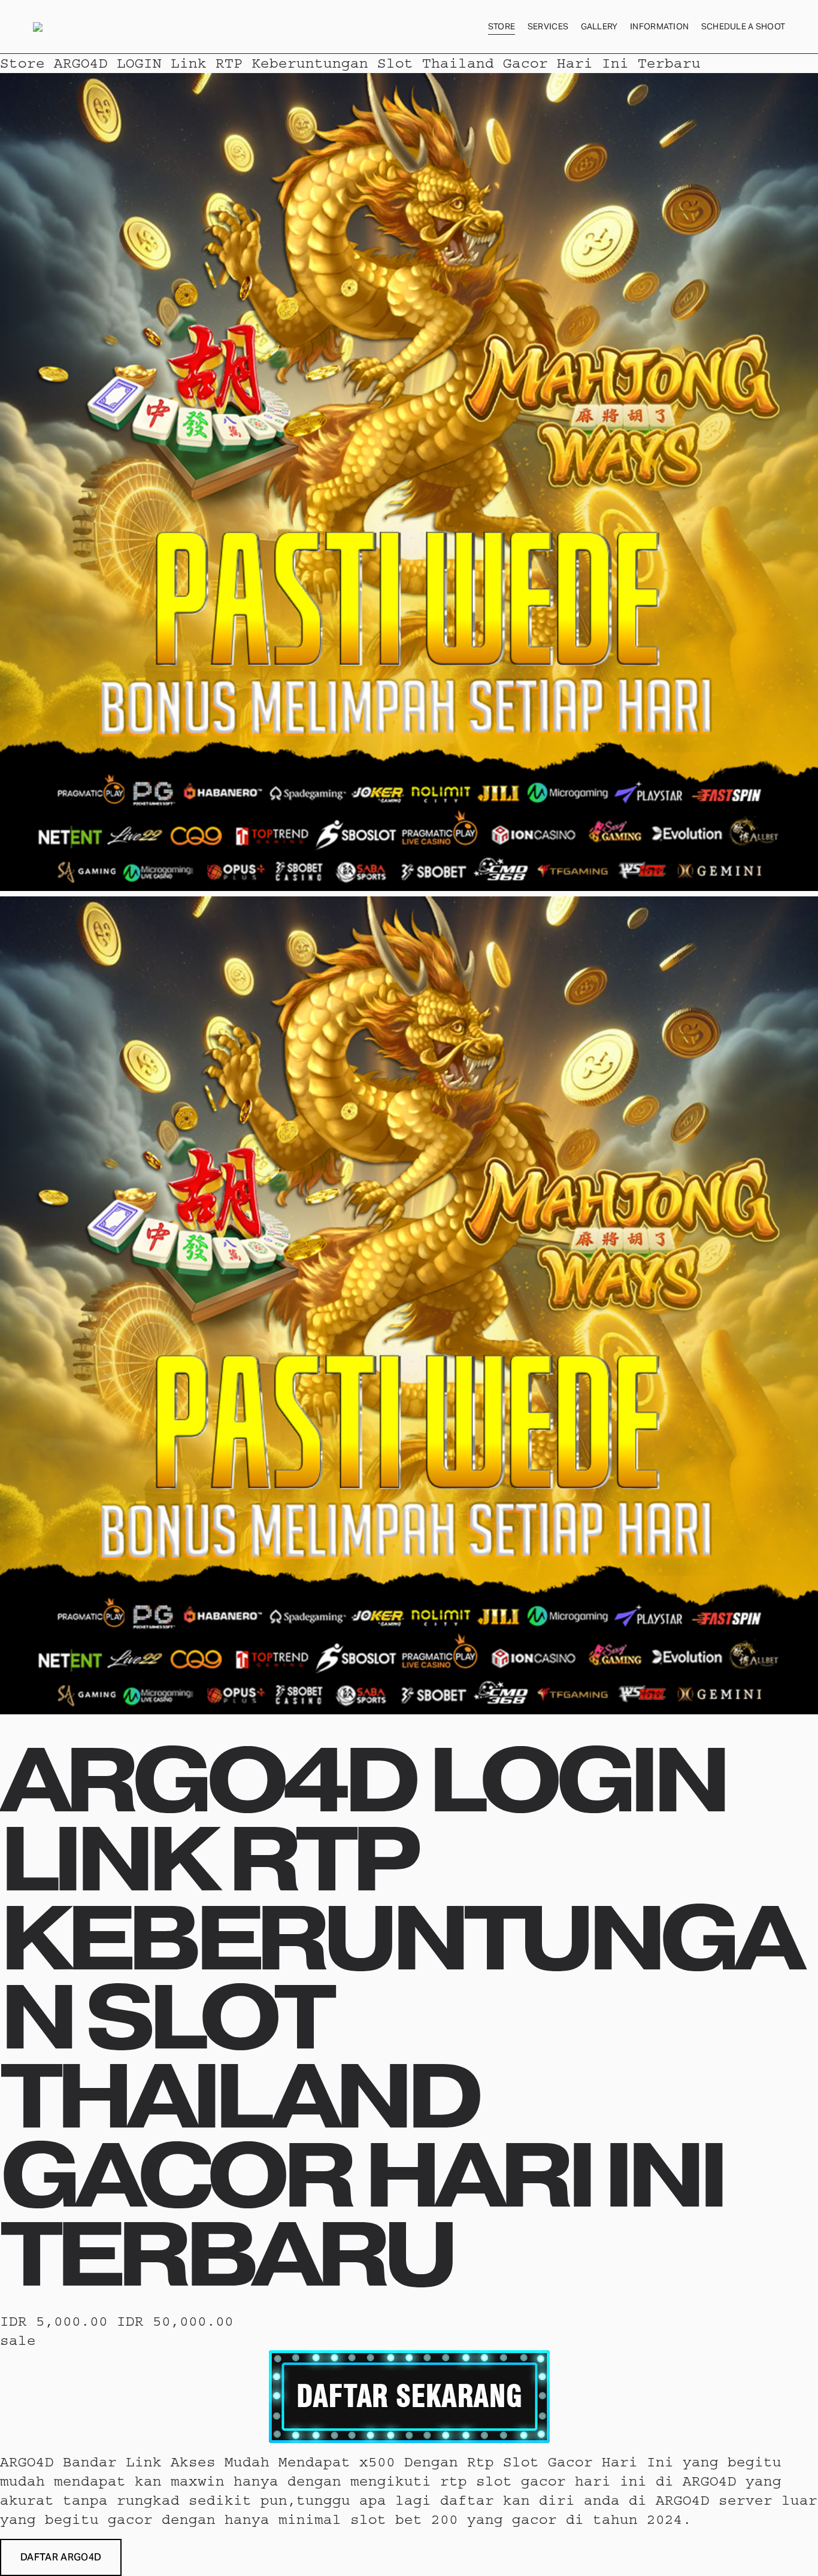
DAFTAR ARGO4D (61, 2557)
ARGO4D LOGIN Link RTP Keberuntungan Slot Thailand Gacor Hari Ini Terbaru (377, 63)
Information (659, 26)
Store (502, 26)
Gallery (599, 26)
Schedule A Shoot (743, 26)
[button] (61, 2557)
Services (548, 26)
